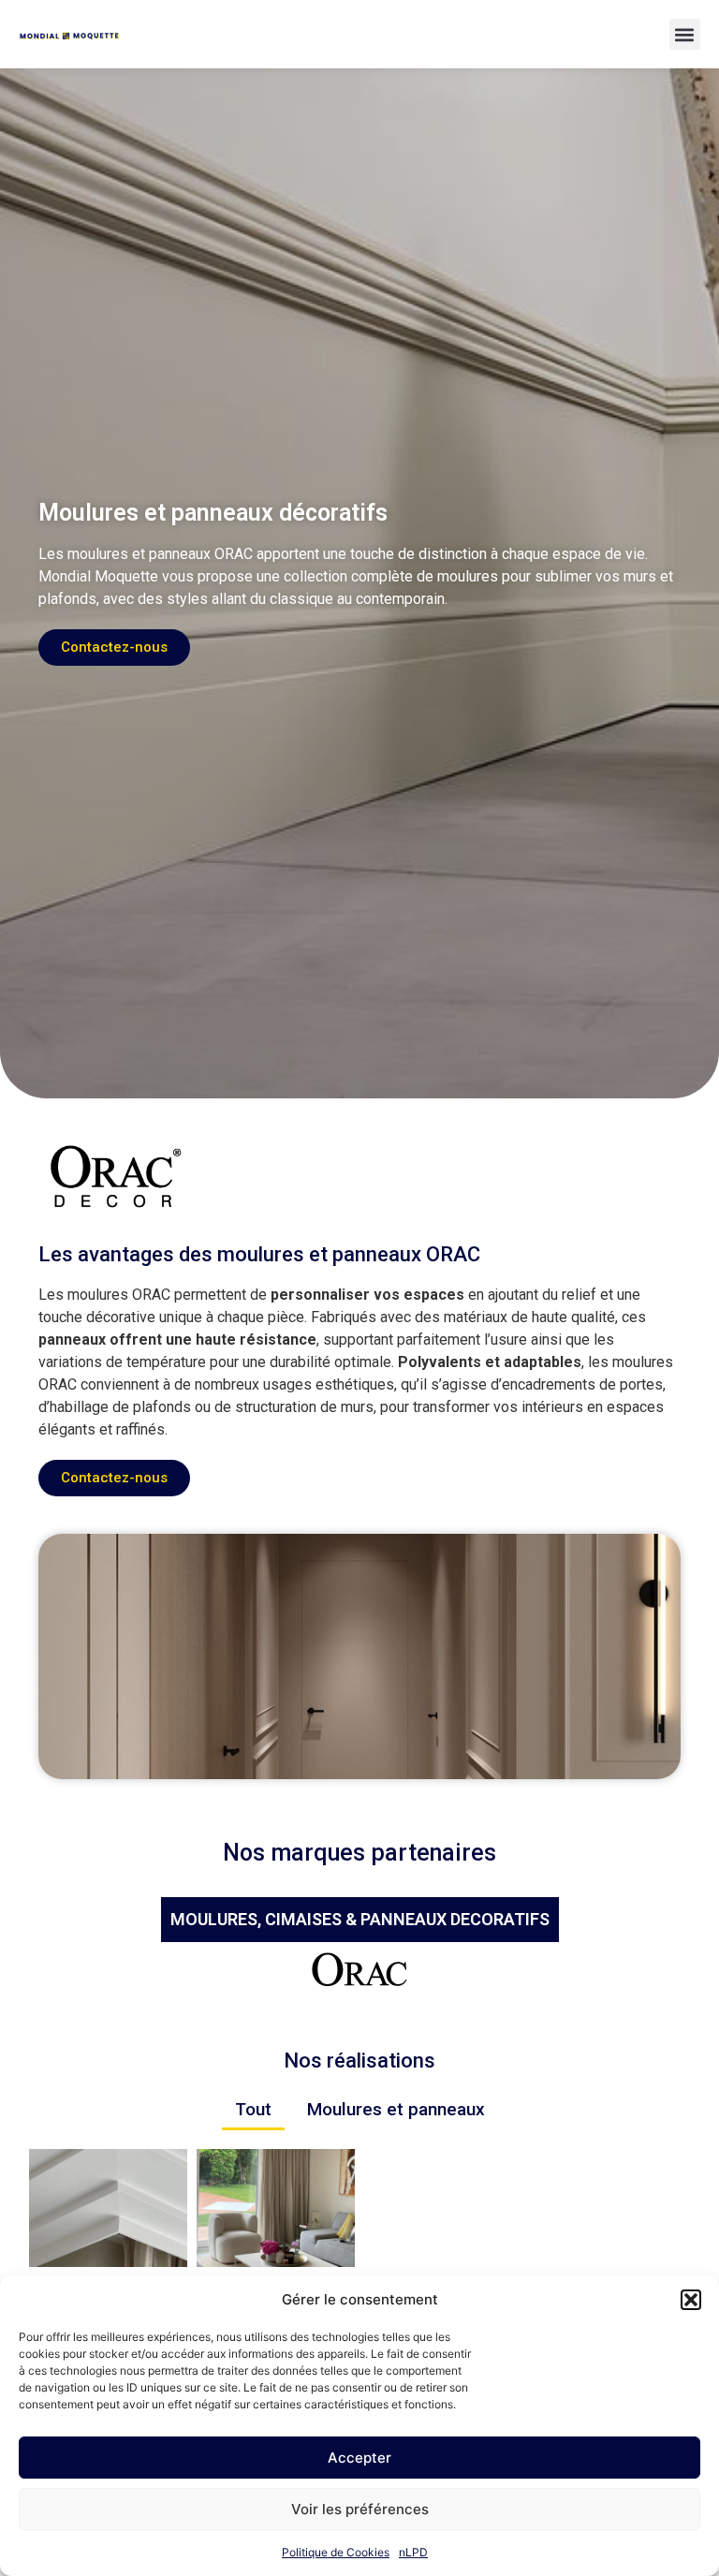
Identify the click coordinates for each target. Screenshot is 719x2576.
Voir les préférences (360, 2509)
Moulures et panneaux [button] (396, 2109)
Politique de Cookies (336, 2552)
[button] (691, 2300)
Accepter (359, 2458)
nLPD (413, 2552)
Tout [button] (253, 2109)
